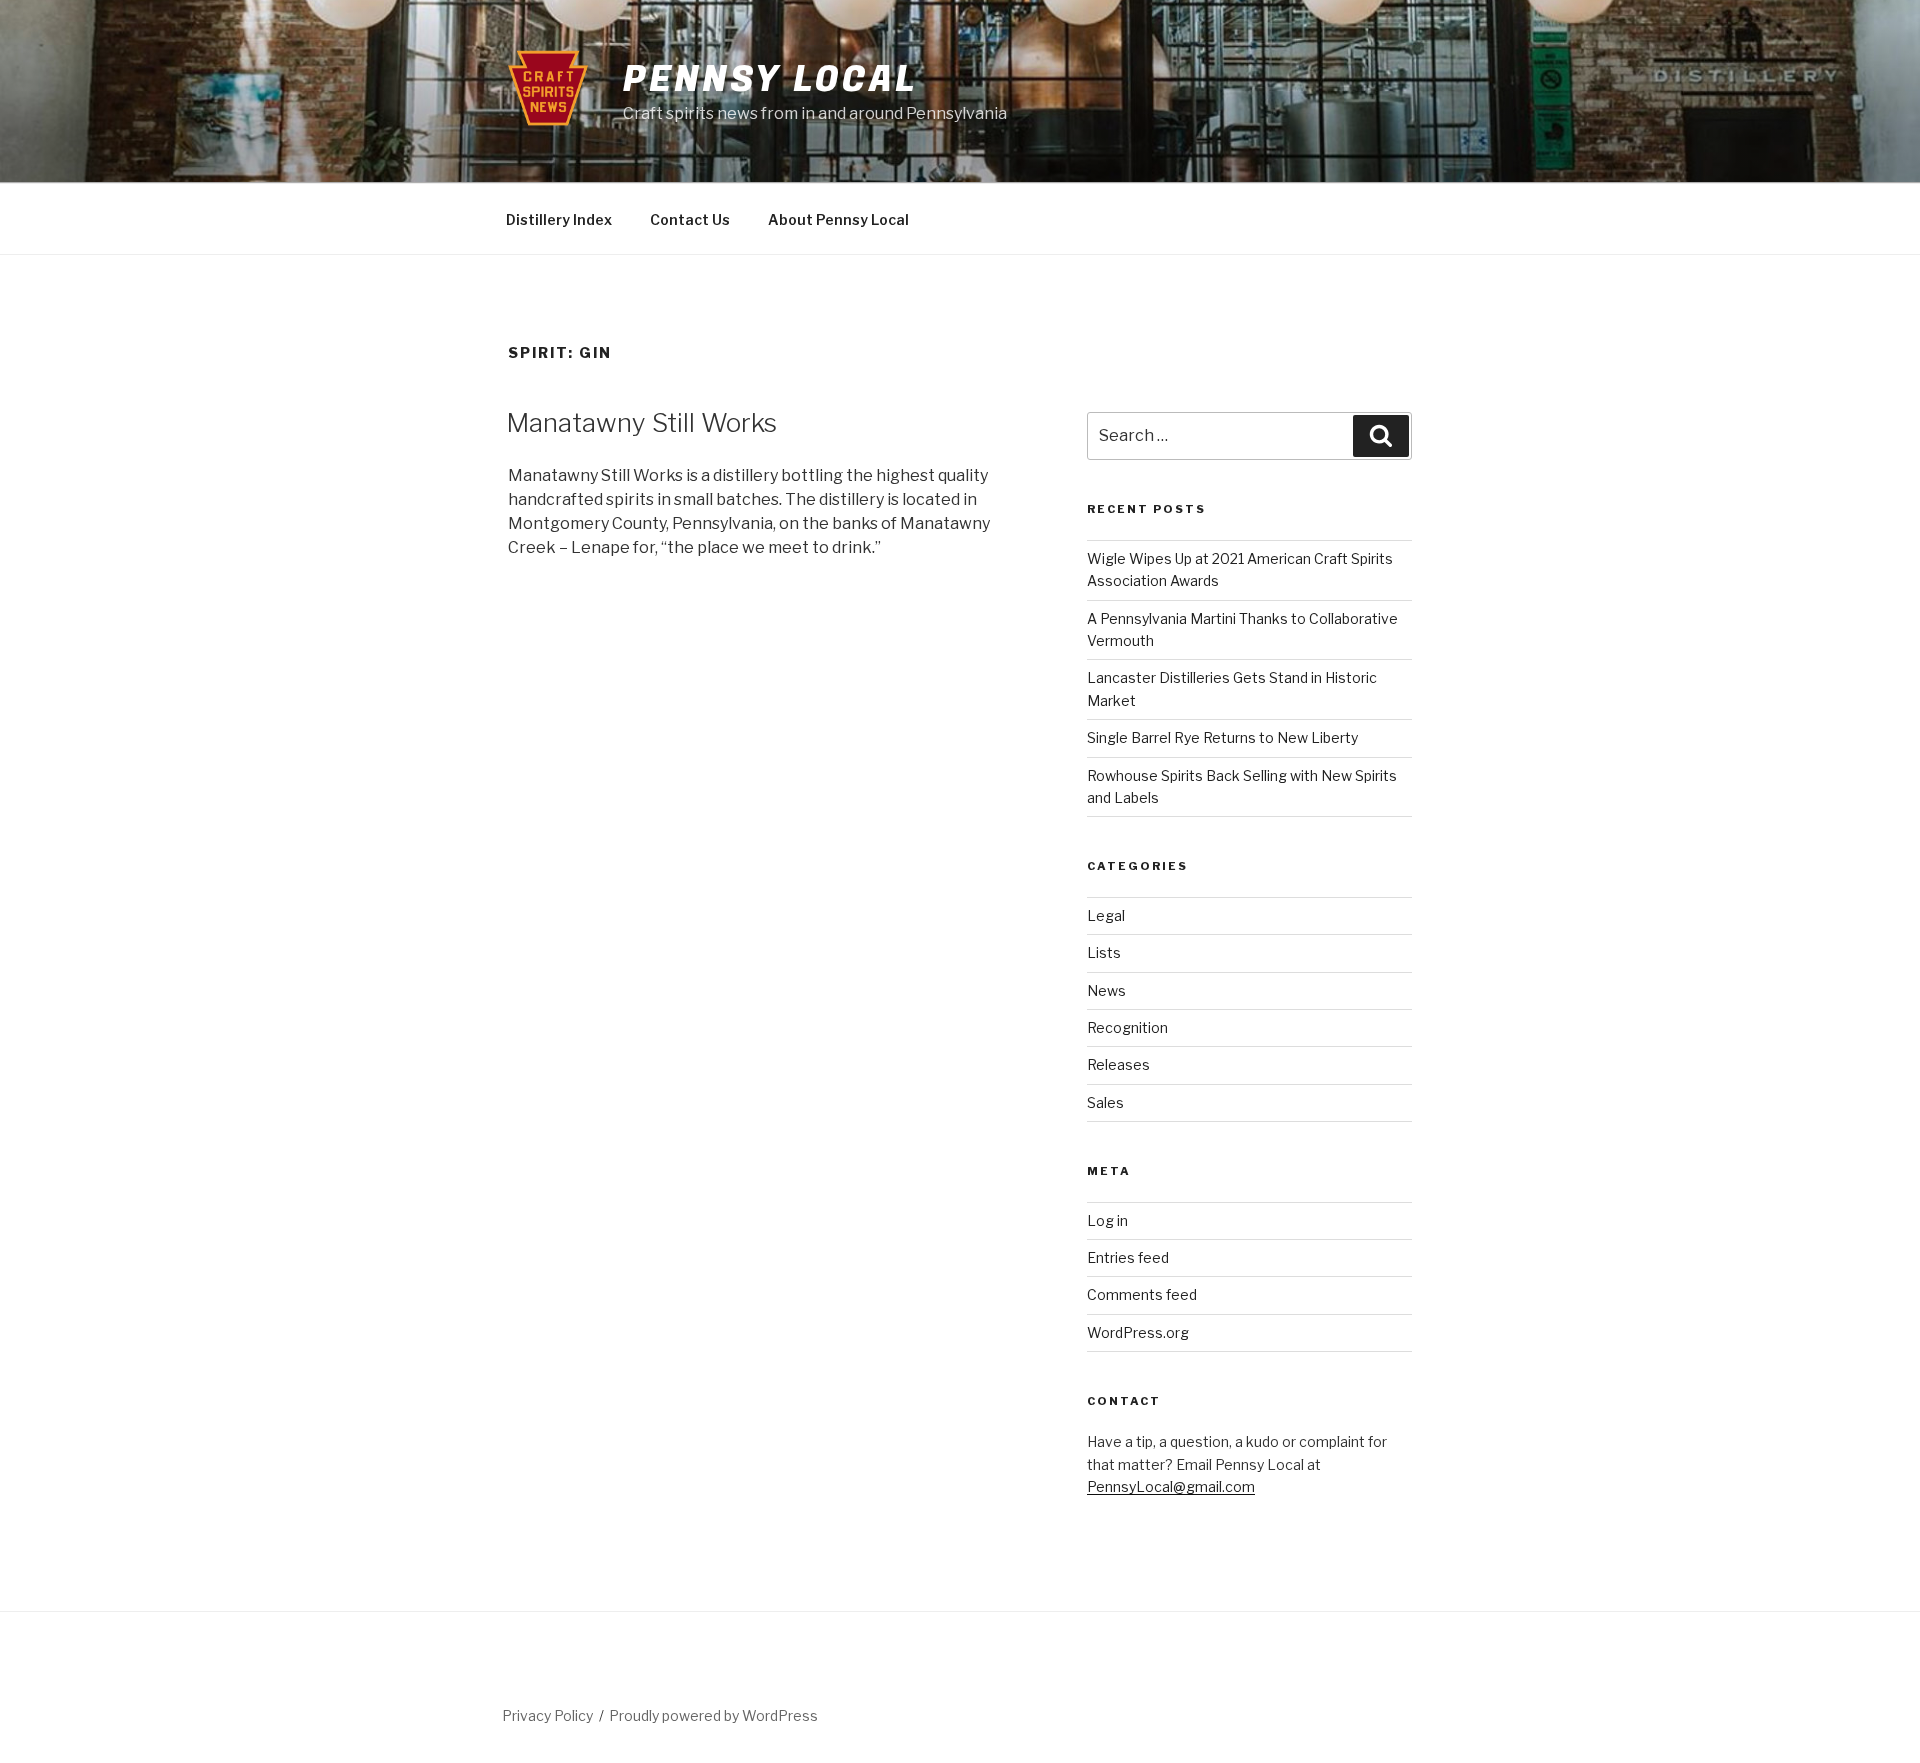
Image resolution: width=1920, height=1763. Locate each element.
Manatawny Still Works (641, 422)
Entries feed (1128, 1257)
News (1106, 990)
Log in (1107, 1220)
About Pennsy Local (838, 219)
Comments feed (1142, 1294)
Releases (1118, 1064)
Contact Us (690, 219)
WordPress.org (1138, 1332)
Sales (1105, 1102)
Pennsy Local (770, 79)
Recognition (1127, 1027)
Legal (1106, 915)
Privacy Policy (547, 1715)
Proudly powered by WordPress (713, 1715)
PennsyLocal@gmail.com (1171, 1486)
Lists (1104, 952)
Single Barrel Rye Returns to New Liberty (1222, 737)
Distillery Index (559, 219)
